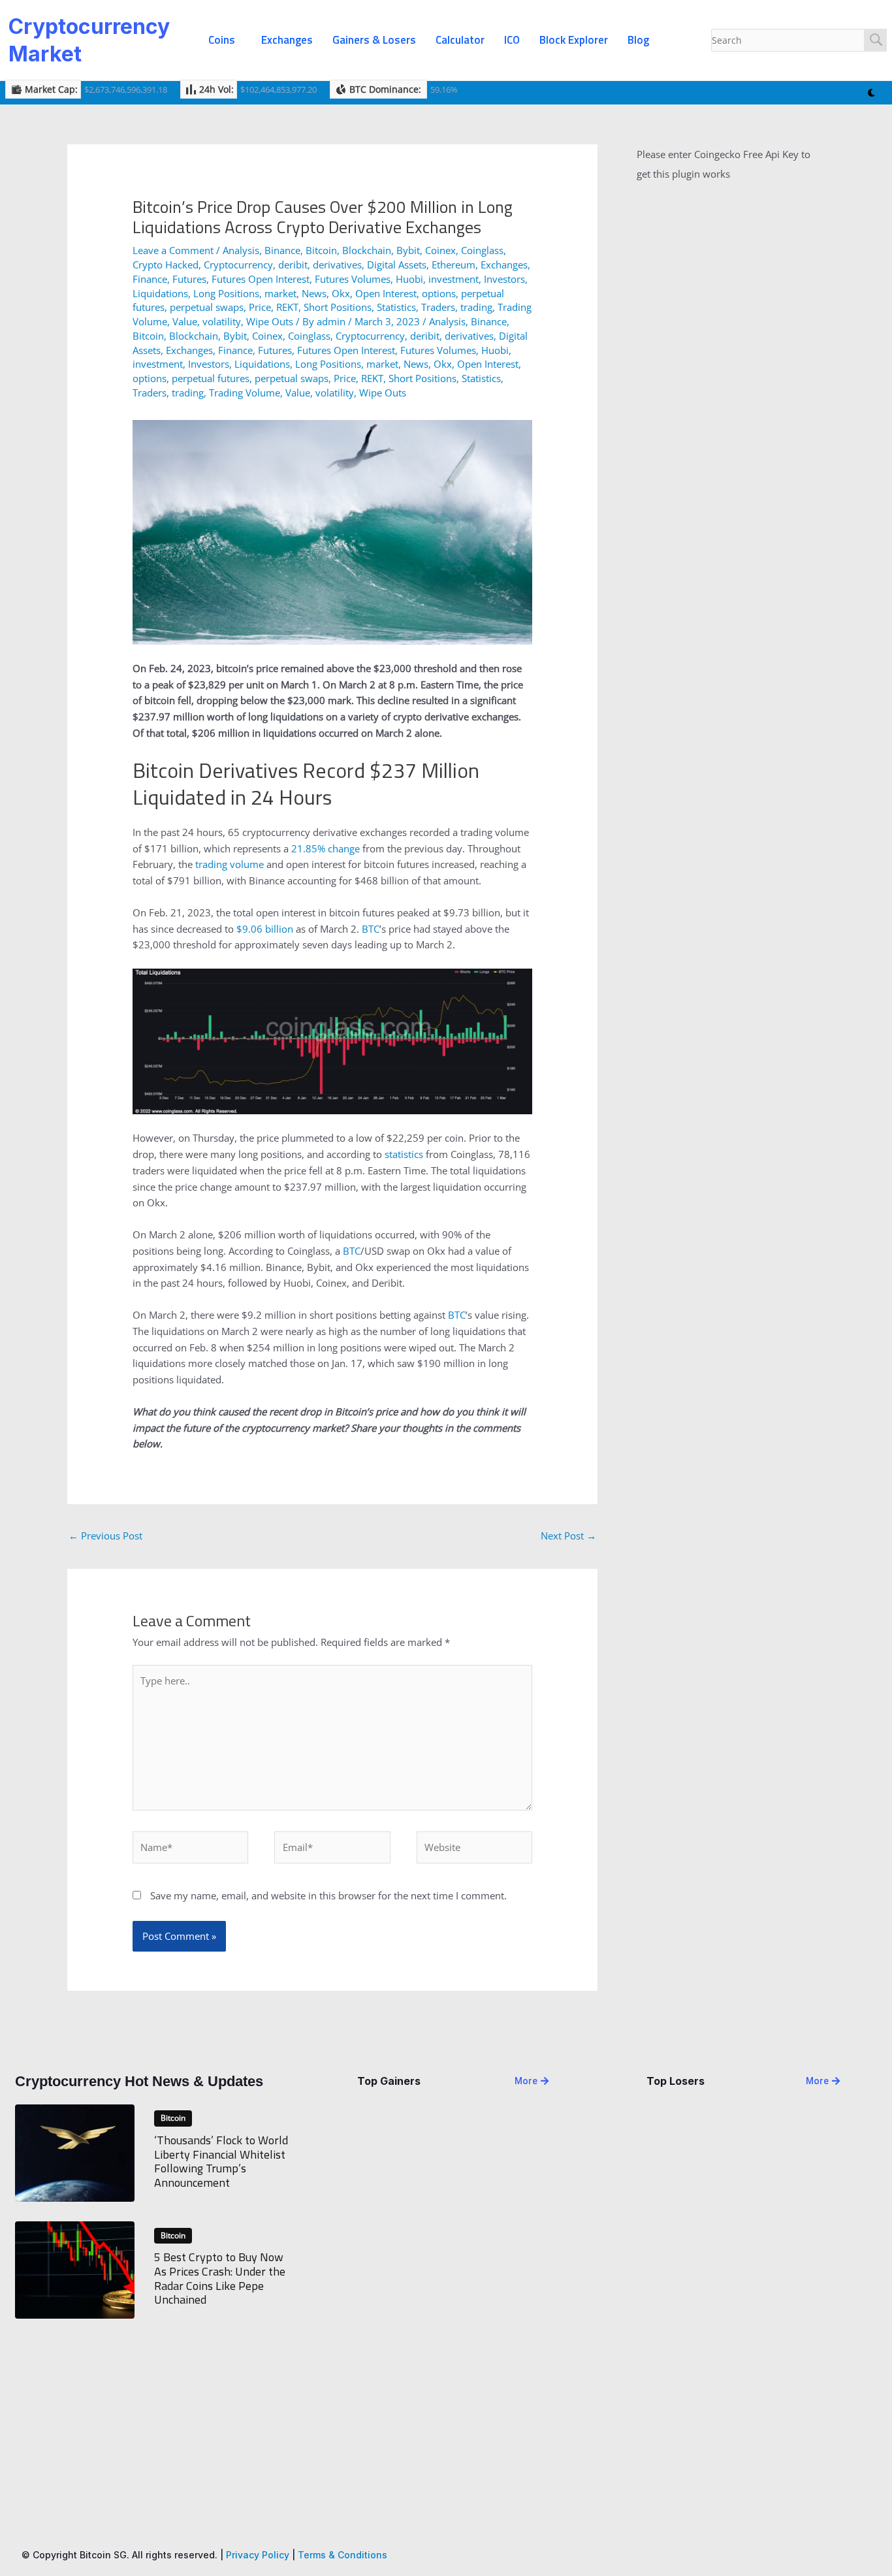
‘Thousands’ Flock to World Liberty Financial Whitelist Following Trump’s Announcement (221, 2161)
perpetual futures (211, 378)
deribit (293, 265)
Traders (438, 307)
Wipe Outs (270, 321)
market (280, 293)
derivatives (337, 265)
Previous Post (105, 1536)
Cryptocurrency (238, 265)
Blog (638, 40)
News (314, 293)
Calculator (460, 40)
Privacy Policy (258, 2555)
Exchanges (287, 40)
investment (454, 279)
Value (185, 321)
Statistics (396, 307)
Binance (282, 250)
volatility (222, 321)
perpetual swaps (207, 307)
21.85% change (326, 848)
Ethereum (454, 265)
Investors (504, 279)
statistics (404, 1154)
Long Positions (226, 293)
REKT (287, 307)
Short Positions (338, 307)
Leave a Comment (173, 250)
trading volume (230, 864)
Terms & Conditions (342, 2555)
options (439, 293)
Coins (222, 40)
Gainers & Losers (374, 40)
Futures (189, 279)
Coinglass (482, 250)
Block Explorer (574, 40)
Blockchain (367, 250)
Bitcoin (321, 250)
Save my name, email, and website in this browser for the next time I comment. (328, 1895)
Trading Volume (245, 393)
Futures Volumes (353, 279)
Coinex (440, 250)
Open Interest (386, 293)
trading (476, 307)
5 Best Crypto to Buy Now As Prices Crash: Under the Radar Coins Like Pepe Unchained (220, 2278)
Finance (150, 279)
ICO (512, 40)
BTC (371, 929)
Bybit (408, 250)
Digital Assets (397, 265)
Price (260, 307)
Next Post (568, 1536)
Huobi (409, 279)
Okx (341, 293)
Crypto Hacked (166, 265)
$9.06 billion (265, 929)
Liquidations (160, 293)
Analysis (241, 250)
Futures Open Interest (261, 279)
